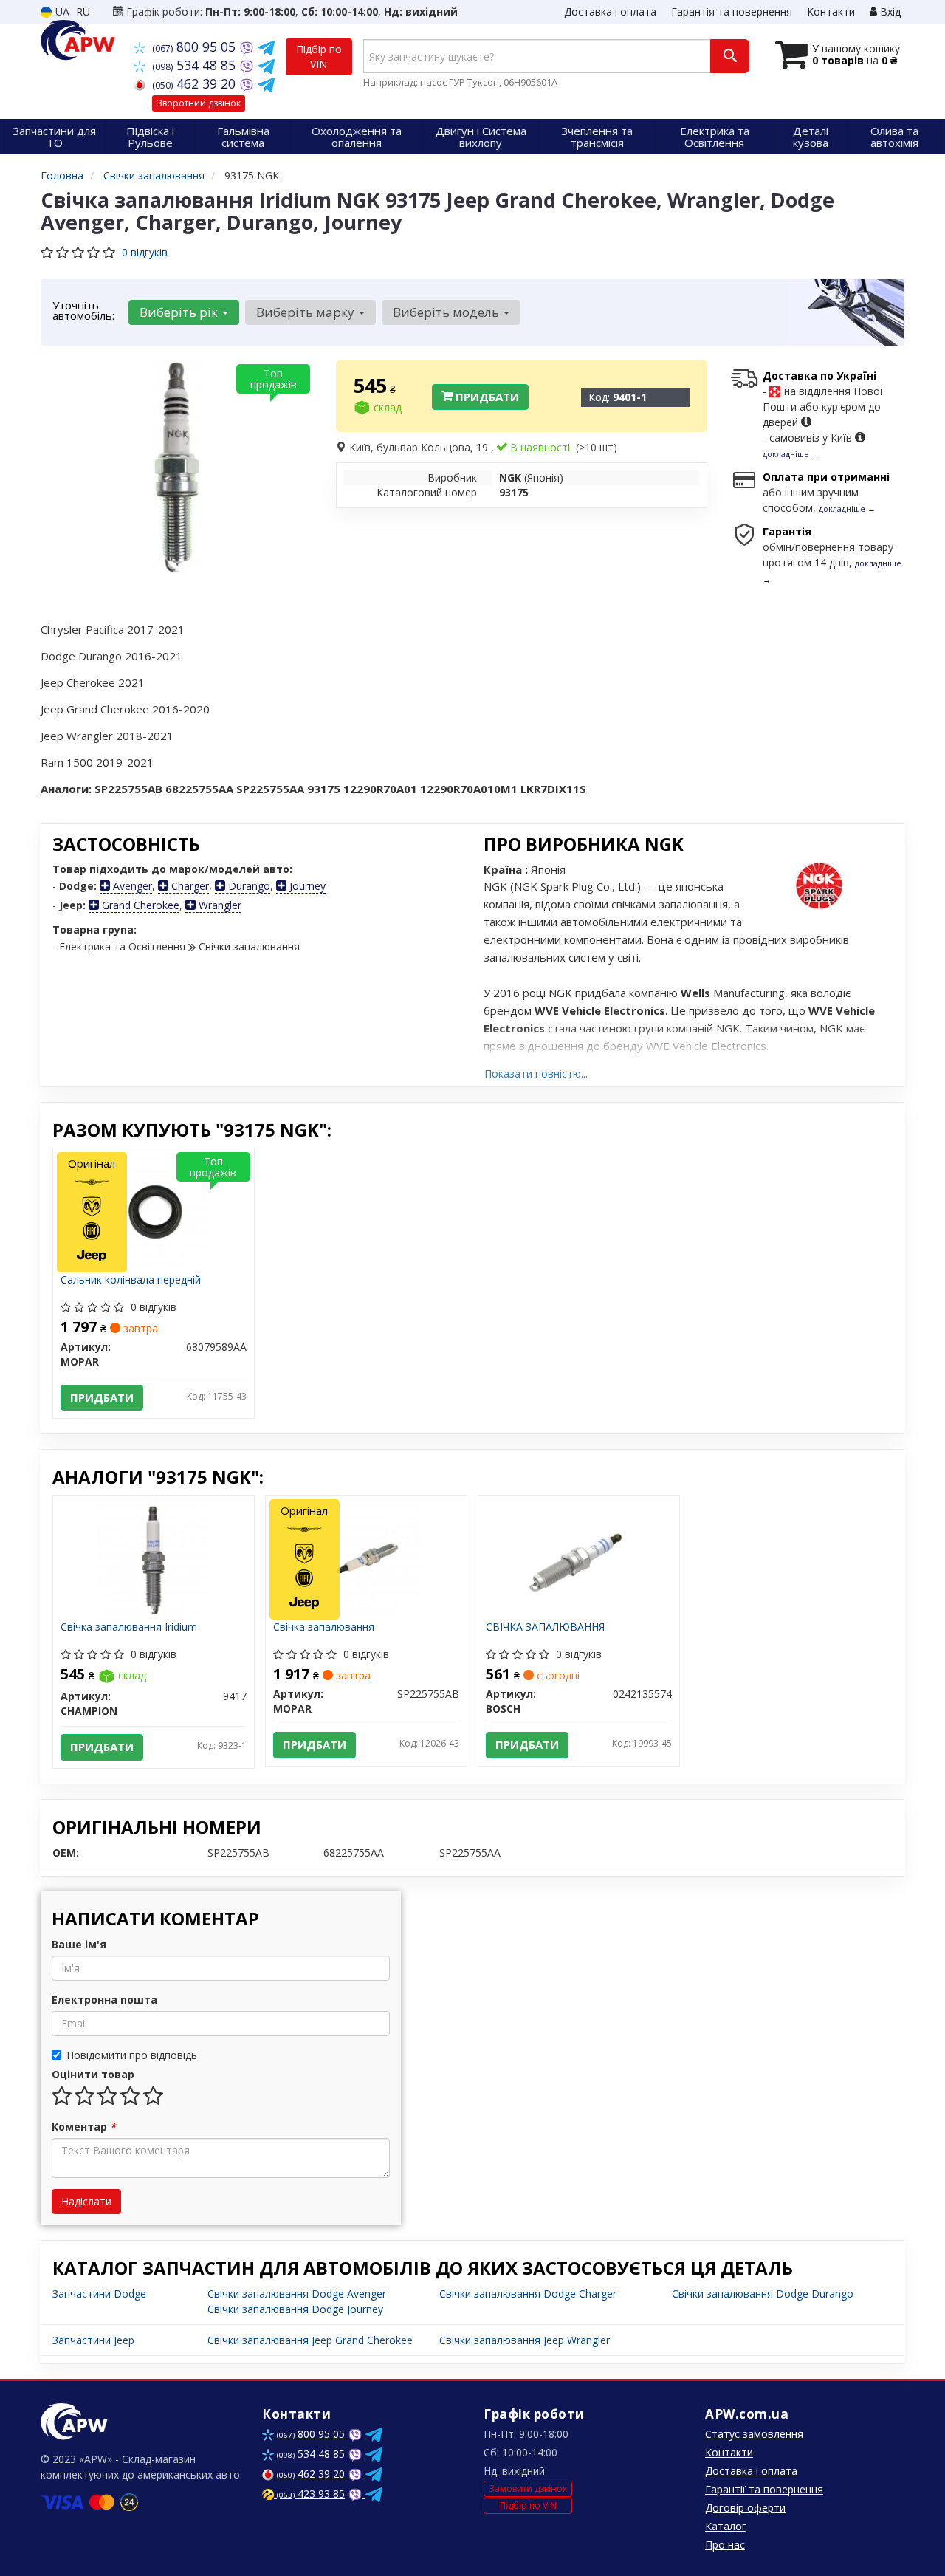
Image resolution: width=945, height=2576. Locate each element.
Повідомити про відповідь (132, 2055)
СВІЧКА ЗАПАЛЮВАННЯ (545, 1627)
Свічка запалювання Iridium (129, 1627)
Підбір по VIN (319, 56)
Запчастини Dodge (99, 2294)
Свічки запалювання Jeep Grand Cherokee (310, 2340)
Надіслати (86, 2201)
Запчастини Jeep (93, 2340)
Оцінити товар (93, 2074)
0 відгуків (145, 252)
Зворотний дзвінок (199, 103)
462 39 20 (196, 83)
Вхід (889, 11)
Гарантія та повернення (732, 11)
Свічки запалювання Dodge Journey (295, 2309)
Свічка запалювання (324, 1627)
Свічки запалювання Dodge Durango (763, 2294)
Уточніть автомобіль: (83, 310)
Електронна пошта (104, 2000)
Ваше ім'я (79, 1944)
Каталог (726, 2526)
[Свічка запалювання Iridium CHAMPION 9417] (153, 1559)
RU (83, 11)
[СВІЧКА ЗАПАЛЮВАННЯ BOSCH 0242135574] (579, 1559)
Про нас (725, 2545)
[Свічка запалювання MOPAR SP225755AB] (366, 1559)
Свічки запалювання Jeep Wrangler (525, 2340)
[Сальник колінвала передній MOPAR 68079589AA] (153, 1212)
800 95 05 (196, 47)
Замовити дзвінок (528, 2488)
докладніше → (791, 454)
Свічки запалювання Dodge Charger (528, 2294)
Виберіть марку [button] (307, 312)
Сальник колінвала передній (131, 1280)
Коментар (84, 2127)
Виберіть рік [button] (180, 312)
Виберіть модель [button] (447, 312)
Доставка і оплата (610, 11)
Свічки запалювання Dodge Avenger (297, 2294)
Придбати (486, 397)
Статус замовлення (754, 2434)
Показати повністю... (536, 1073)
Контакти (831, 11)
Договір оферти (745, 2508)
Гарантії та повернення (764, 2489)
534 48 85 (196, 65)
